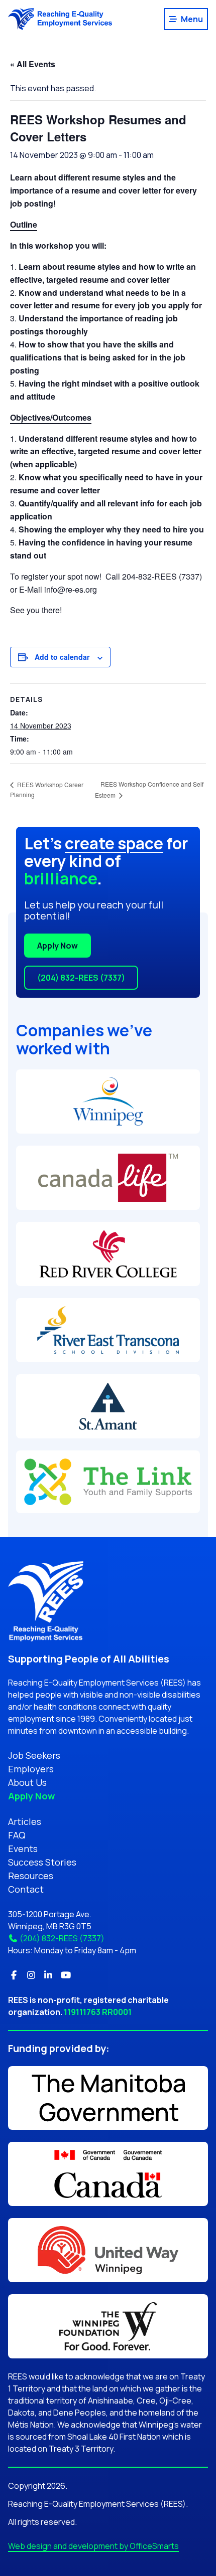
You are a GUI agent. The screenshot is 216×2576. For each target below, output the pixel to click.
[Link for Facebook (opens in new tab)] (14, 1975)
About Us (27, 1782)
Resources (31, 1876)
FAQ (17, 1835)
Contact (26, 1889)
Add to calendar (62, 657)
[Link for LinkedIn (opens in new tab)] (48, 1975)
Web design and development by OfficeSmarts (93, 2546)
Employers (31, 1769)
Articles (25, 1821)
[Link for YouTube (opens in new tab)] (66, 1975)
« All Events (33, 64)
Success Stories (42, 1862)
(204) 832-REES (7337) (81, 978)
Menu (192, 19)
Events (23, 1849)
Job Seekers (34, 1755)
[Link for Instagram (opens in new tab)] (31, 1975)
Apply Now (58, 946)
